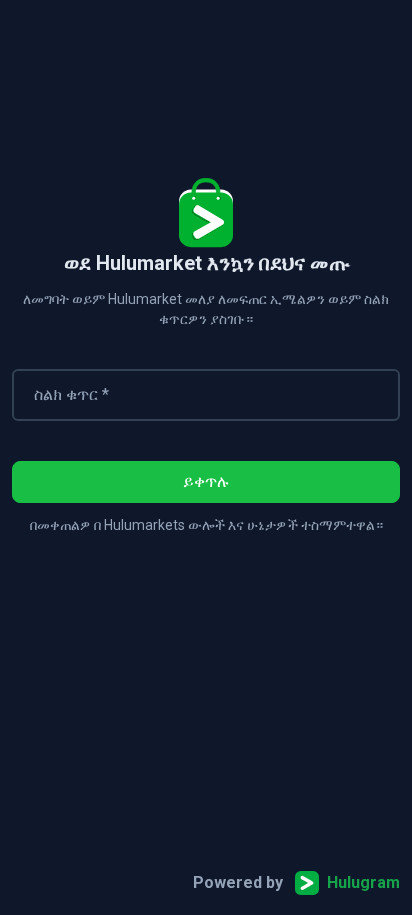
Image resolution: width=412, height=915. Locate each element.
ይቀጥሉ (206, 481)
